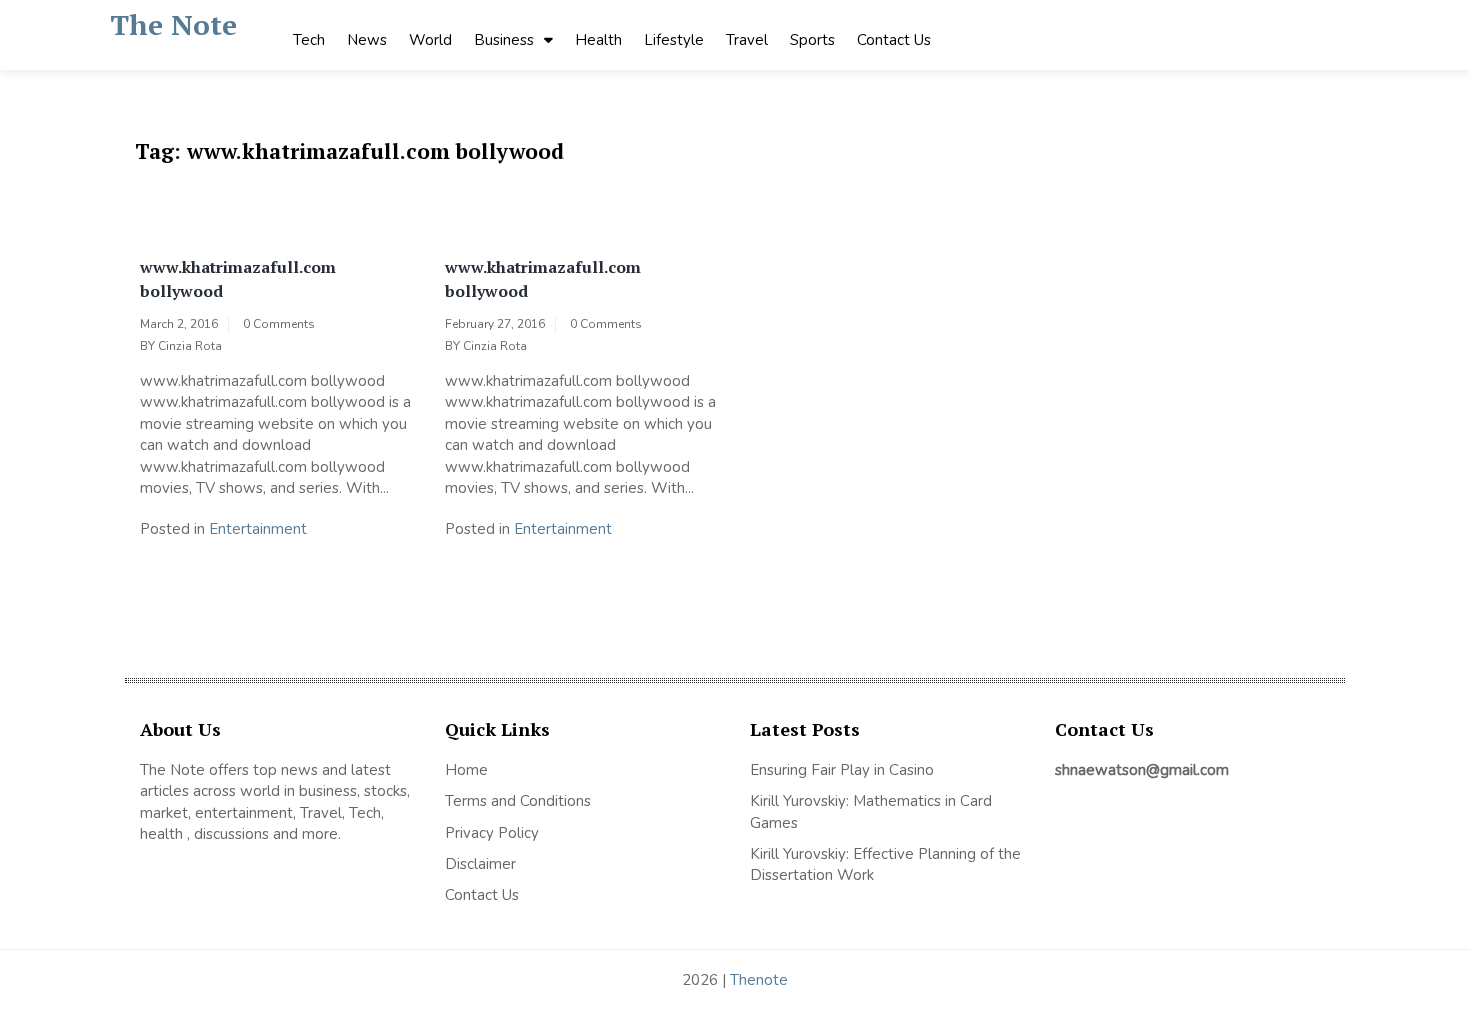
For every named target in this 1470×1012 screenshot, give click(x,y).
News (367, 40)
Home (466, 770)
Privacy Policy (492, 833)
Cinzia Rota (190, 346)
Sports (812, 40)
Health (598, 40)
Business (504, 40)
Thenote (759, 980)
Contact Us (894, 40)
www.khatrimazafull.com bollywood (238, 279)
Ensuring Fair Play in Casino (842, 770)
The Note (173, 24)
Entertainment (258, 529)
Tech (309, 40)
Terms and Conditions (518, 801)
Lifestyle (674, 40)
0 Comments (279, 324)
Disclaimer (480, 864)
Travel (747, 40)
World (430, 40)
